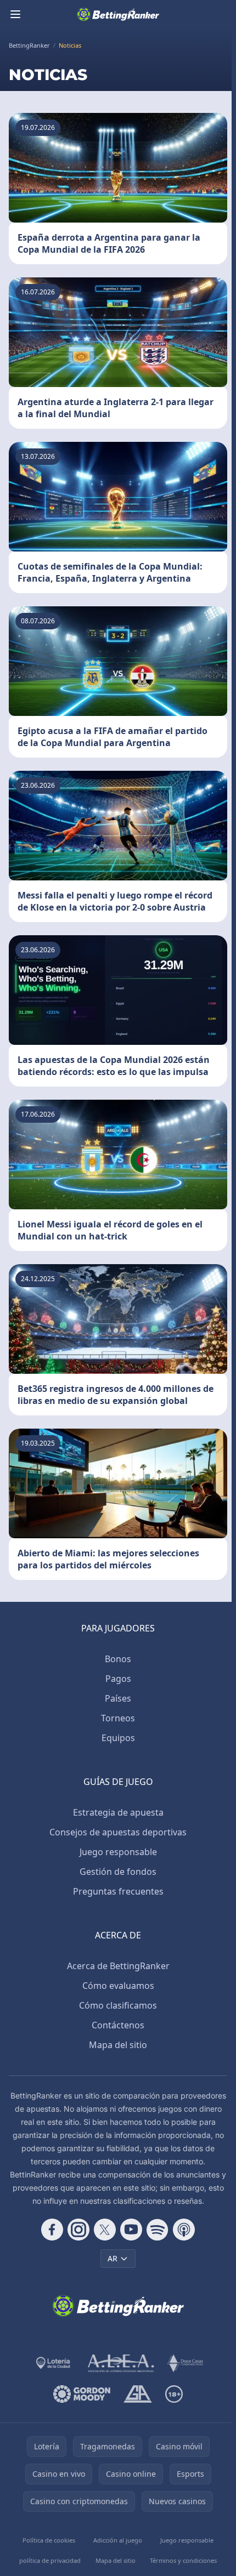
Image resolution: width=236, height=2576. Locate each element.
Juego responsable (118, 1852)
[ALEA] (121, 2363)
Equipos (118, 1738)
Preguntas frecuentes (118, 1891)
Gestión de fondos (118, 1872)
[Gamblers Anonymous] (137, 2394)
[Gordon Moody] (82, 2394)
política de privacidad (50, 2560)
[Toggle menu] (15, 14)
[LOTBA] (54, 2363)
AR (113, 2258)
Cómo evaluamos (118, 1986)
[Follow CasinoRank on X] (105, 2230)
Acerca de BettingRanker (118, 1966)
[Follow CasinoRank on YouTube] (131, 2230)
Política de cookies (49, 2540)
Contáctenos (118, 2025)
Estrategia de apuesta (118, 1812)
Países (118, 1698)
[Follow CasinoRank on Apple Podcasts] (184, 2230)
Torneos (118, 1718)
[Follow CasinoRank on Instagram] (78, 2230)
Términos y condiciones (183, 2560)
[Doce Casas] (185, 2363)
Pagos (118, 1679)
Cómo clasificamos (118, 2005)
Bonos (118, 1659)
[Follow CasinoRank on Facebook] (52, 2230)
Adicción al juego (118, 2540)
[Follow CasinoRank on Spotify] (158, 2230)
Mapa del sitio (118, 2045)
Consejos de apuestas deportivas (118, 1832)
